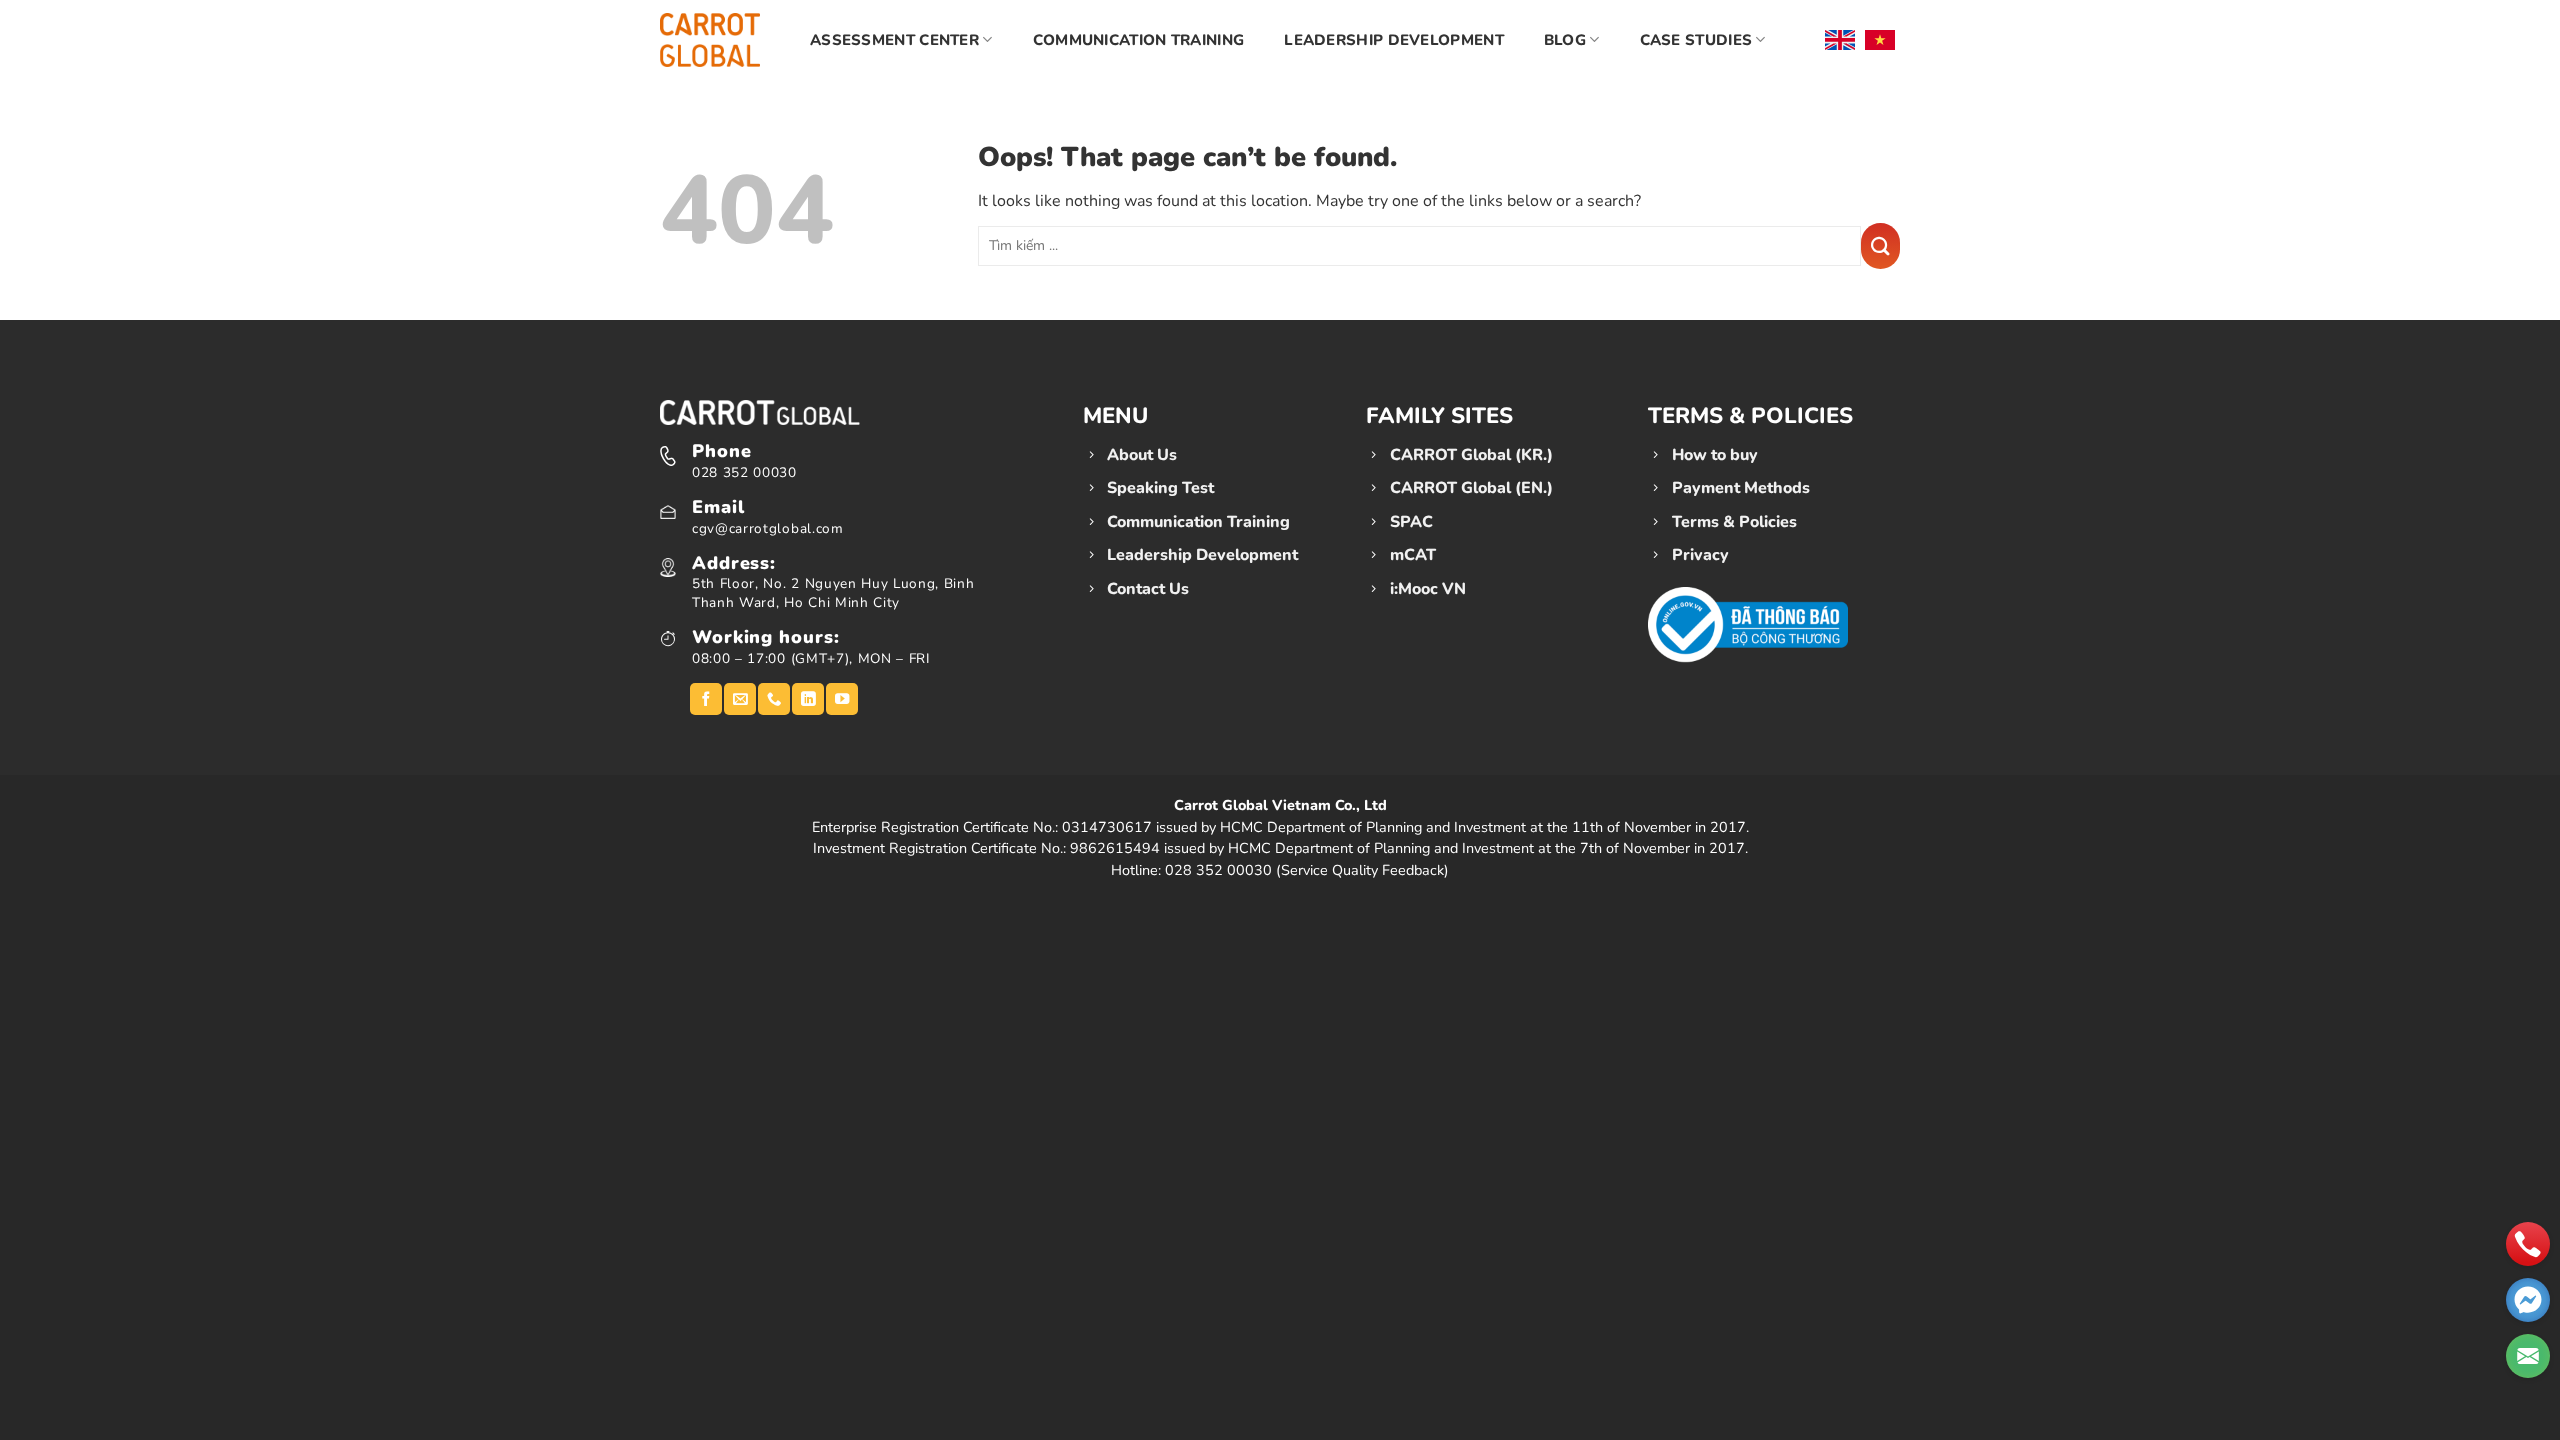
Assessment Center (894, 40)
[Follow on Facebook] (706, 699)
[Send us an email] (740, 699)
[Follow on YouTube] (842, 699)
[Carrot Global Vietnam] (710, 39)
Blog (1565, 40)
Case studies (1696, 40)
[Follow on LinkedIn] (808, 699)
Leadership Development (1394, 40)
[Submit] (1880, 246)
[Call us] (774, 699)
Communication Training (1139, 40)
